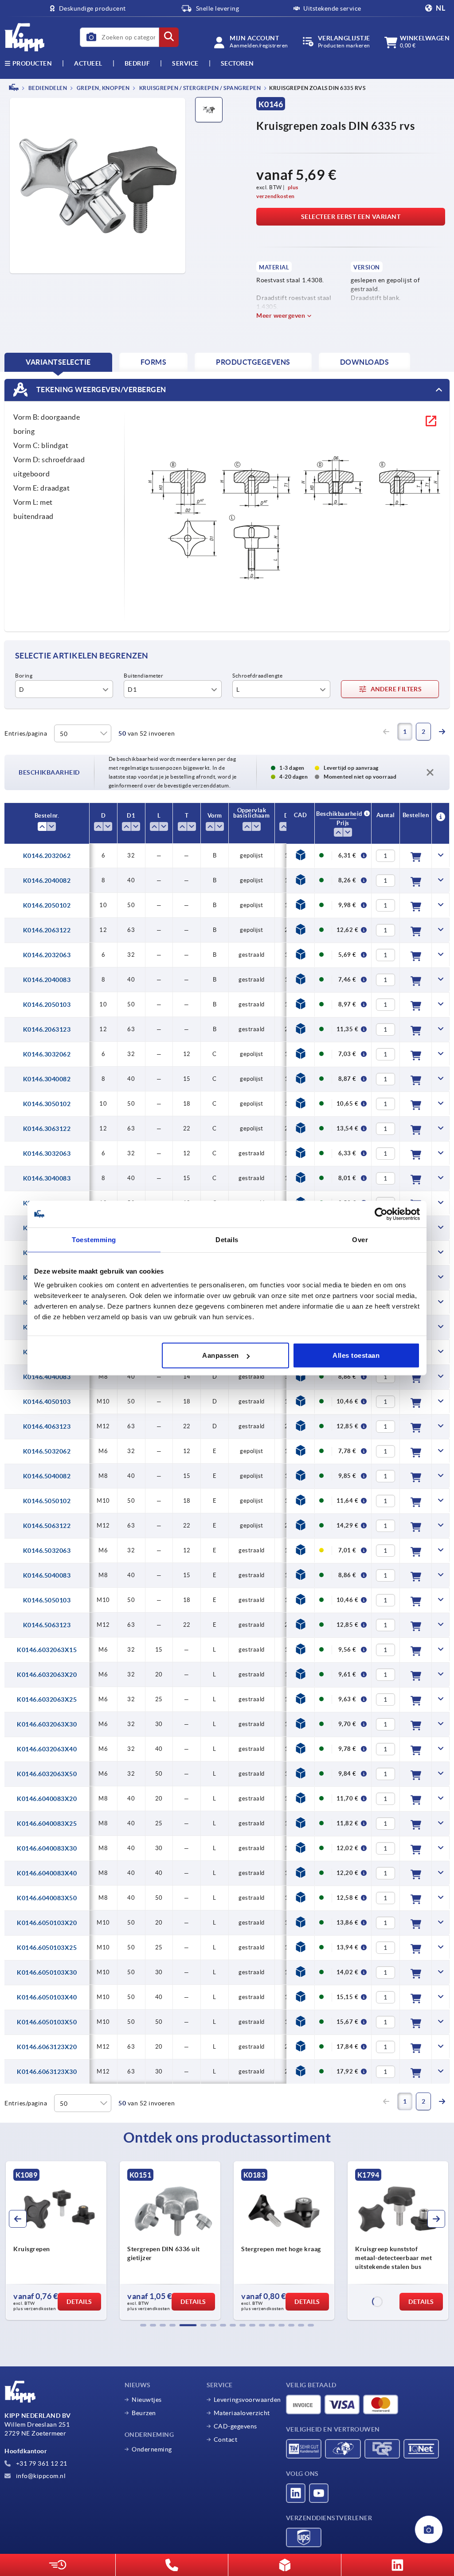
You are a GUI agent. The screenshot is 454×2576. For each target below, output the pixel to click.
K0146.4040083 (47, 1377)
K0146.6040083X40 (47, 1873)
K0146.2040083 (47, 980)
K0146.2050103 (47, 1005)
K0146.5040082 (47, 1476)
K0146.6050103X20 (47, 1923)
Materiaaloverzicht (242, 2413)
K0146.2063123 (47, 1029)
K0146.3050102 (47, 1104)
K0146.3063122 (47, 1129)
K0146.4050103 (47, 1402)
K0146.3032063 (47, 1154)
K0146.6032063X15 (47, 1650)
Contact (226, 2440)
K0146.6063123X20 (47, 2047)
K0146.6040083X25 (47, 1824)
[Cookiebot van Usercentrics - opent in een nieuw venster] (381, 1214)
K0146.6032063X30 (47, 1724)
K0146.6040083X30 (47, 1848)
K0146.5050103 (47, 1600)
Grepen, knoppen (102, 88)
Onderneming (152, 2449)
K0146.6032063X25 (47, 1699)
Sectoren (237, 63)
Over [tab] (360, 1239)
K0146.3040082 (47, 1079)
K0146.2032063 (47, 955)
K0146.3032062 (47, 1054)
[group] (56, 2241)
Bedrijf (137, 63)
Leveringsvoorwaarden (247, 2400)
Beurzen (144, 2413)
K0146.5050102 (47, 1501)
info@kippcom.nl (40, 2476)
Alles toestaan (356, 1355)
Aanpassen (221, 1355)
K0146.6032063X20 (47, 1675)
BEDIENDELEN (47, 88)
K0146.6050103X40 (47, 1997)
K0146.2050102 (47, 905)
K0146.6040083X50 (47, 1898)
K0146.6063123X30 (47, 2072)
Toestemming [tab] (94, 1239)
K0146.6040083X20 (47, 1799)
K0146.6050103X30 (47, 1972)
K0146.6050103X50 (47, 2022)
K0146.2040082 (47, 881)
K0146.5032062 (47, 1451)
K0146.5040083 (47, 1575)
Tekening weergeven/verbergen (100, 389)
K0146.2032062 (47, 856)
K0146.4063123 (47, 1426)
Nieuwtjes (147, 2400)
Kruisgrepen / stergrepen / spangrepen (199, 88)
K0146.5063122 (47, 1526)
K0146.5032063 (47, 1551)
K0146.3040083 (47, 1178)
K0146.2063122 (47, 930)
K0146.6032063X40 (47, 1749)
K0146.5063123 (47, 1625)
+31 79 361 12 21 (41, 2463)
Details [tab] (227, 1239)
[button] (143, 2325)
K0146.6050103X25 (47, 1948)
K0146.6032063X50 (47, 1774)
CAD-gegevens (235, 2426)
